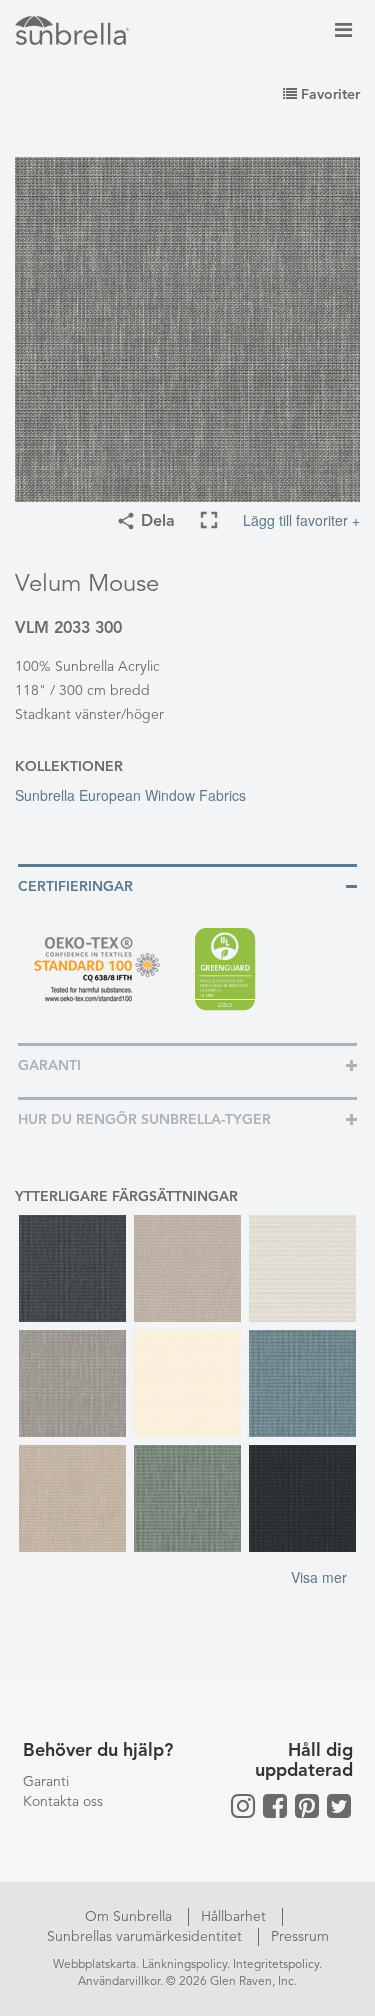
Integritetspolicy (276, 1965)
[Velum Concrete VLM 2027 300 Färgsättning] (72, 1383)
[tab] (187, 885)
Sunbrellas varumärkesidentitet (146, 1937)
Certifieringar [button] (75, 887)
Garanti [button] (49, 1066)
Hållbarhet (235, 1917)
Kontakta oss (63, 1802)
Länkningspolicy (184, 1965)
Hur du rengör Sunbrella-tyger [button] (144, 1120)
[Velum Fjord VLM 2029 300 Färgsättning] (302, 1383)
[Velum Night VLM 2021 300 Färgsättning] (302, 1498)
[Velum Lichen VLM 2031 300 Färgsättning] (187, 1498)
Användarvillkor (119, 1982)
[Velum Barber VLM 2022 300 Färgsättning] (72, 1268)
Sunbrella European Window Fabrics (130, 795)
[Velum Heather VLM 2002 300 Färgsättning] (72, 1498)
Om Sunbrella (130, 1917)
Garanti (46, 1782)
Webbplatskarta (94, 1965)
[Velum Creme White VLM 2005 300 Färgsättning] (187, 1383)
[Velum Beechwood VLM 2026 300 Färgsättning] (187, 1268)
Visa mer (319, 1577)
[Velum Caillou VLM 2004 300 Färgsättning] (302, 1268)
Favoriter (328, 95)
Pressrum (300, 1937)
